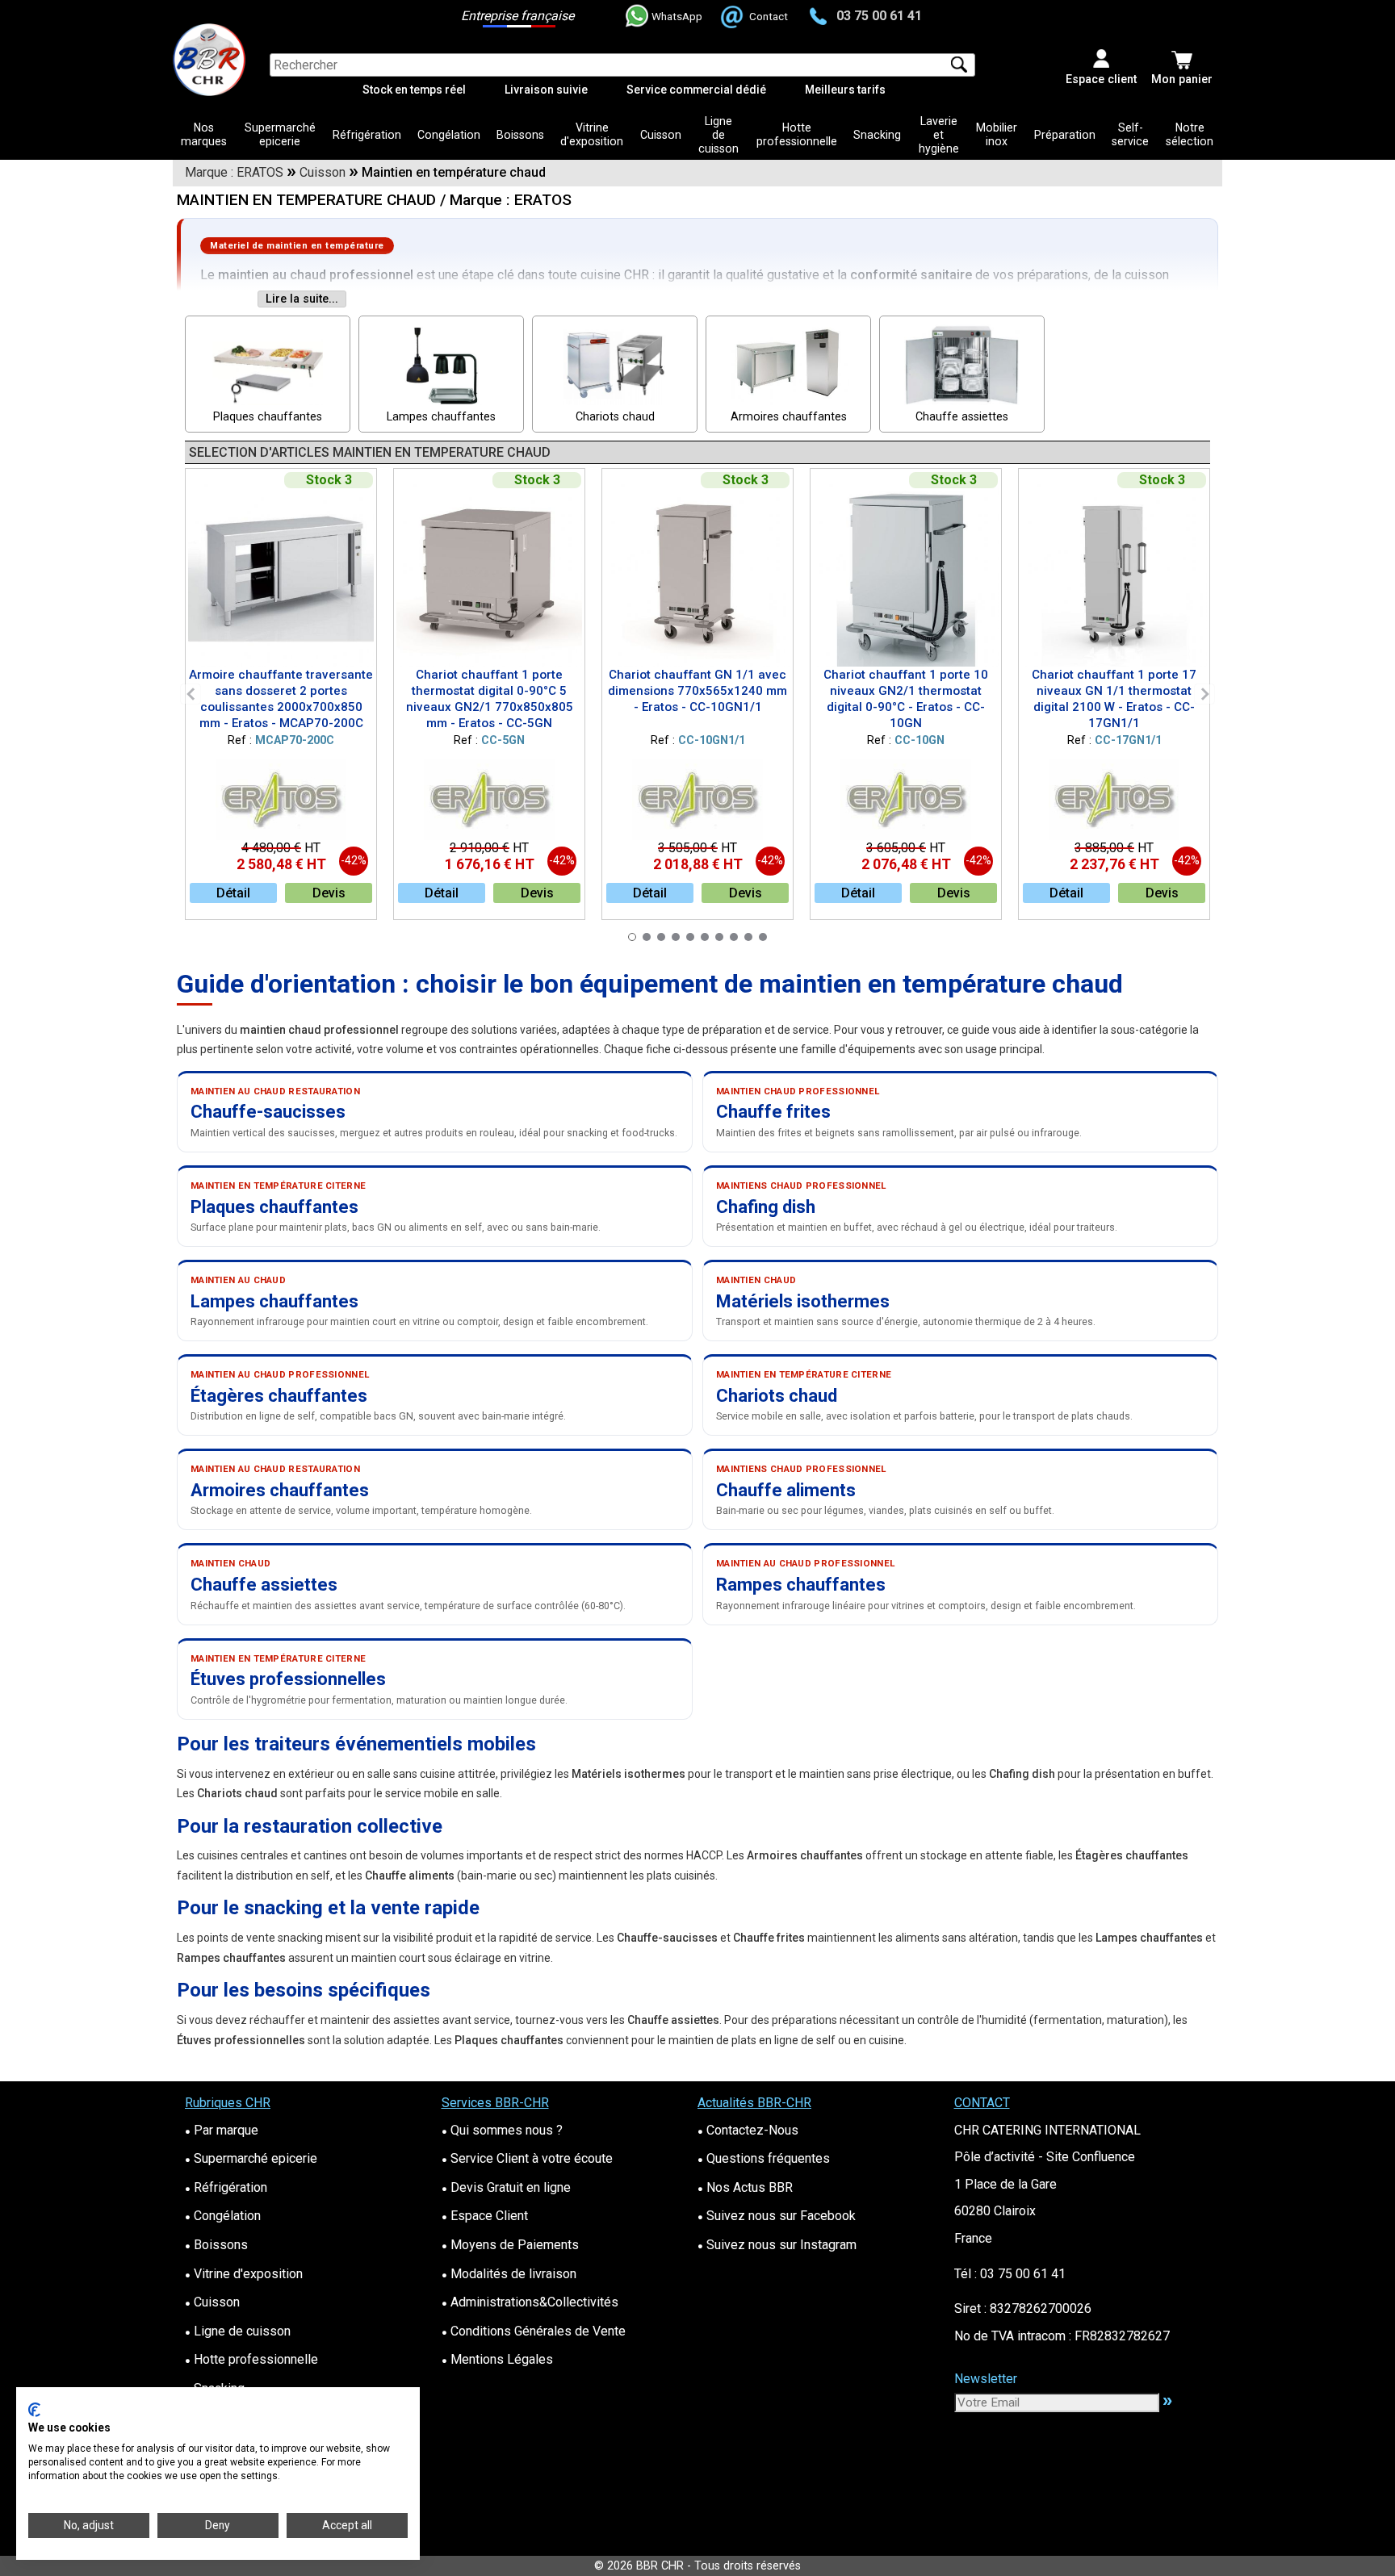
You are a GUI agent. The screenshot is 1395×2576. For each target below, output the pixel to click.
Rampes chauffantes (801, 1585)
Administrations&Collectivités (530, 2302)
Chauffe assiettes (962, 417)
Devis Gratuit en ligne (506, 2187)
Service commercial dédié (696, 90)
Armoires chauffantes (789, 417)
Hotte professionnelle (797, 134)
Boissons (520, 135)
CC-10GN (920, 740)
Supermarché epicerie (280, 134)
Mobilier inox (997, 134)
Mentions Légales (497, 2359)
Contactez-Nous (748, 2130)
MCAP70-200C (295, 740)
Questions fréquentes (764, 2158)
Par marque (222, 2130)
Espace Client (485, 2216)
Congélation (449, 135)
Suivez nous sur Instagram (777, 2245)
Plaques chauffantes (268, 417)
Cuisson (661, 135)
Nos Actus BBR (745, 2187)
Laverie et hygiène (939, 135)
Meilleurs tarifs (845, 90)
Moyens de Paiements (510, 2245)
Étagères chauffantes (279, 1396)
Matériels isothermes (803, 1301)
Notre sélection (1190, 134)
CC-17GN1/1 (1128, 740)
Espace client (1101, 79)
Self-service (1130, 134)
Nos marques (204, 134)
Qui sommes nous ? (502, 2130)
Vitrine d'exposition (592, 134)
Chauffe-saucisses (268, 1112)
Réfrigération (367, 135)
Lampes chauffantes (441, 417)
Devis (329, 893)
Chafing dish (766, 1207)
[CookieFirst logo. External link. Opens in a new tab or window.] (34, 2410)
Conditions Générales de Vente (534, 2331)
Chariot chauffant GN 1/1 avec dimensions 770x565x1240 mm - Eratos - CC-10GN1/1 (697, 691)
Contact (769, 16)
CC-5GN (503, 740)
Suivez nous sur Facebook (777, 2216)
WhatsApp (677, 16)
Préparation (1065, 135)
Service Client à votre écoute (527, 2158)
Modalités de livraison (509, 2274)
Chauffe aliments (786, 1490)
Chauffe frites (773, 1112)
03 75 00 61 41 (879, 16)
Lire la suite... (302, 299)
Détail (233, 893)
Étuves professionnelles (288, 1679)
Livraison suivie (546, 90)
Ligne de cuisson (718, 135)
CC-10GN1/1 (712, 740)
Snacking (877, 135)
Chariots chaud (615, 417)
